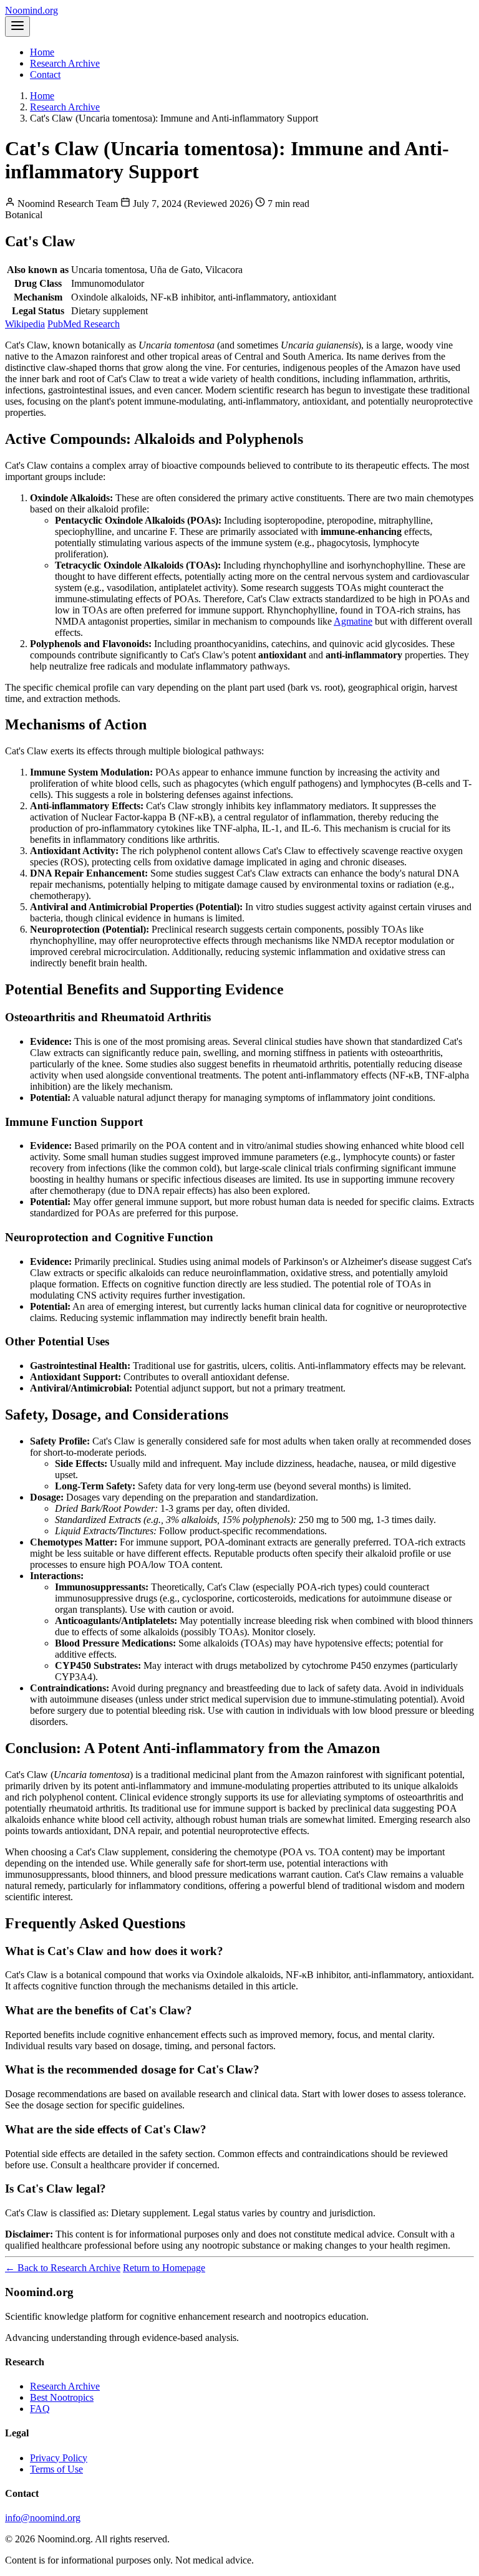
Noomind (31, 10)
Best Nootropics (62, 2397)
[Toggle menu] (17, 26)
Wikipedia (25, 324)
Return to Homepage (164, 2268)
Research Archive (65, 63)
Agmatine (353, 621)
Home (42, 52)
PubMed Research (84, 324)
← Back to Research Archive (63, 2268)
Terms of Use (56, 2469)
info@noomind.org (43, 2518)
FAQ (40, 2409)
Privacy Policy (59, 2458)
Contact (45, 74)
